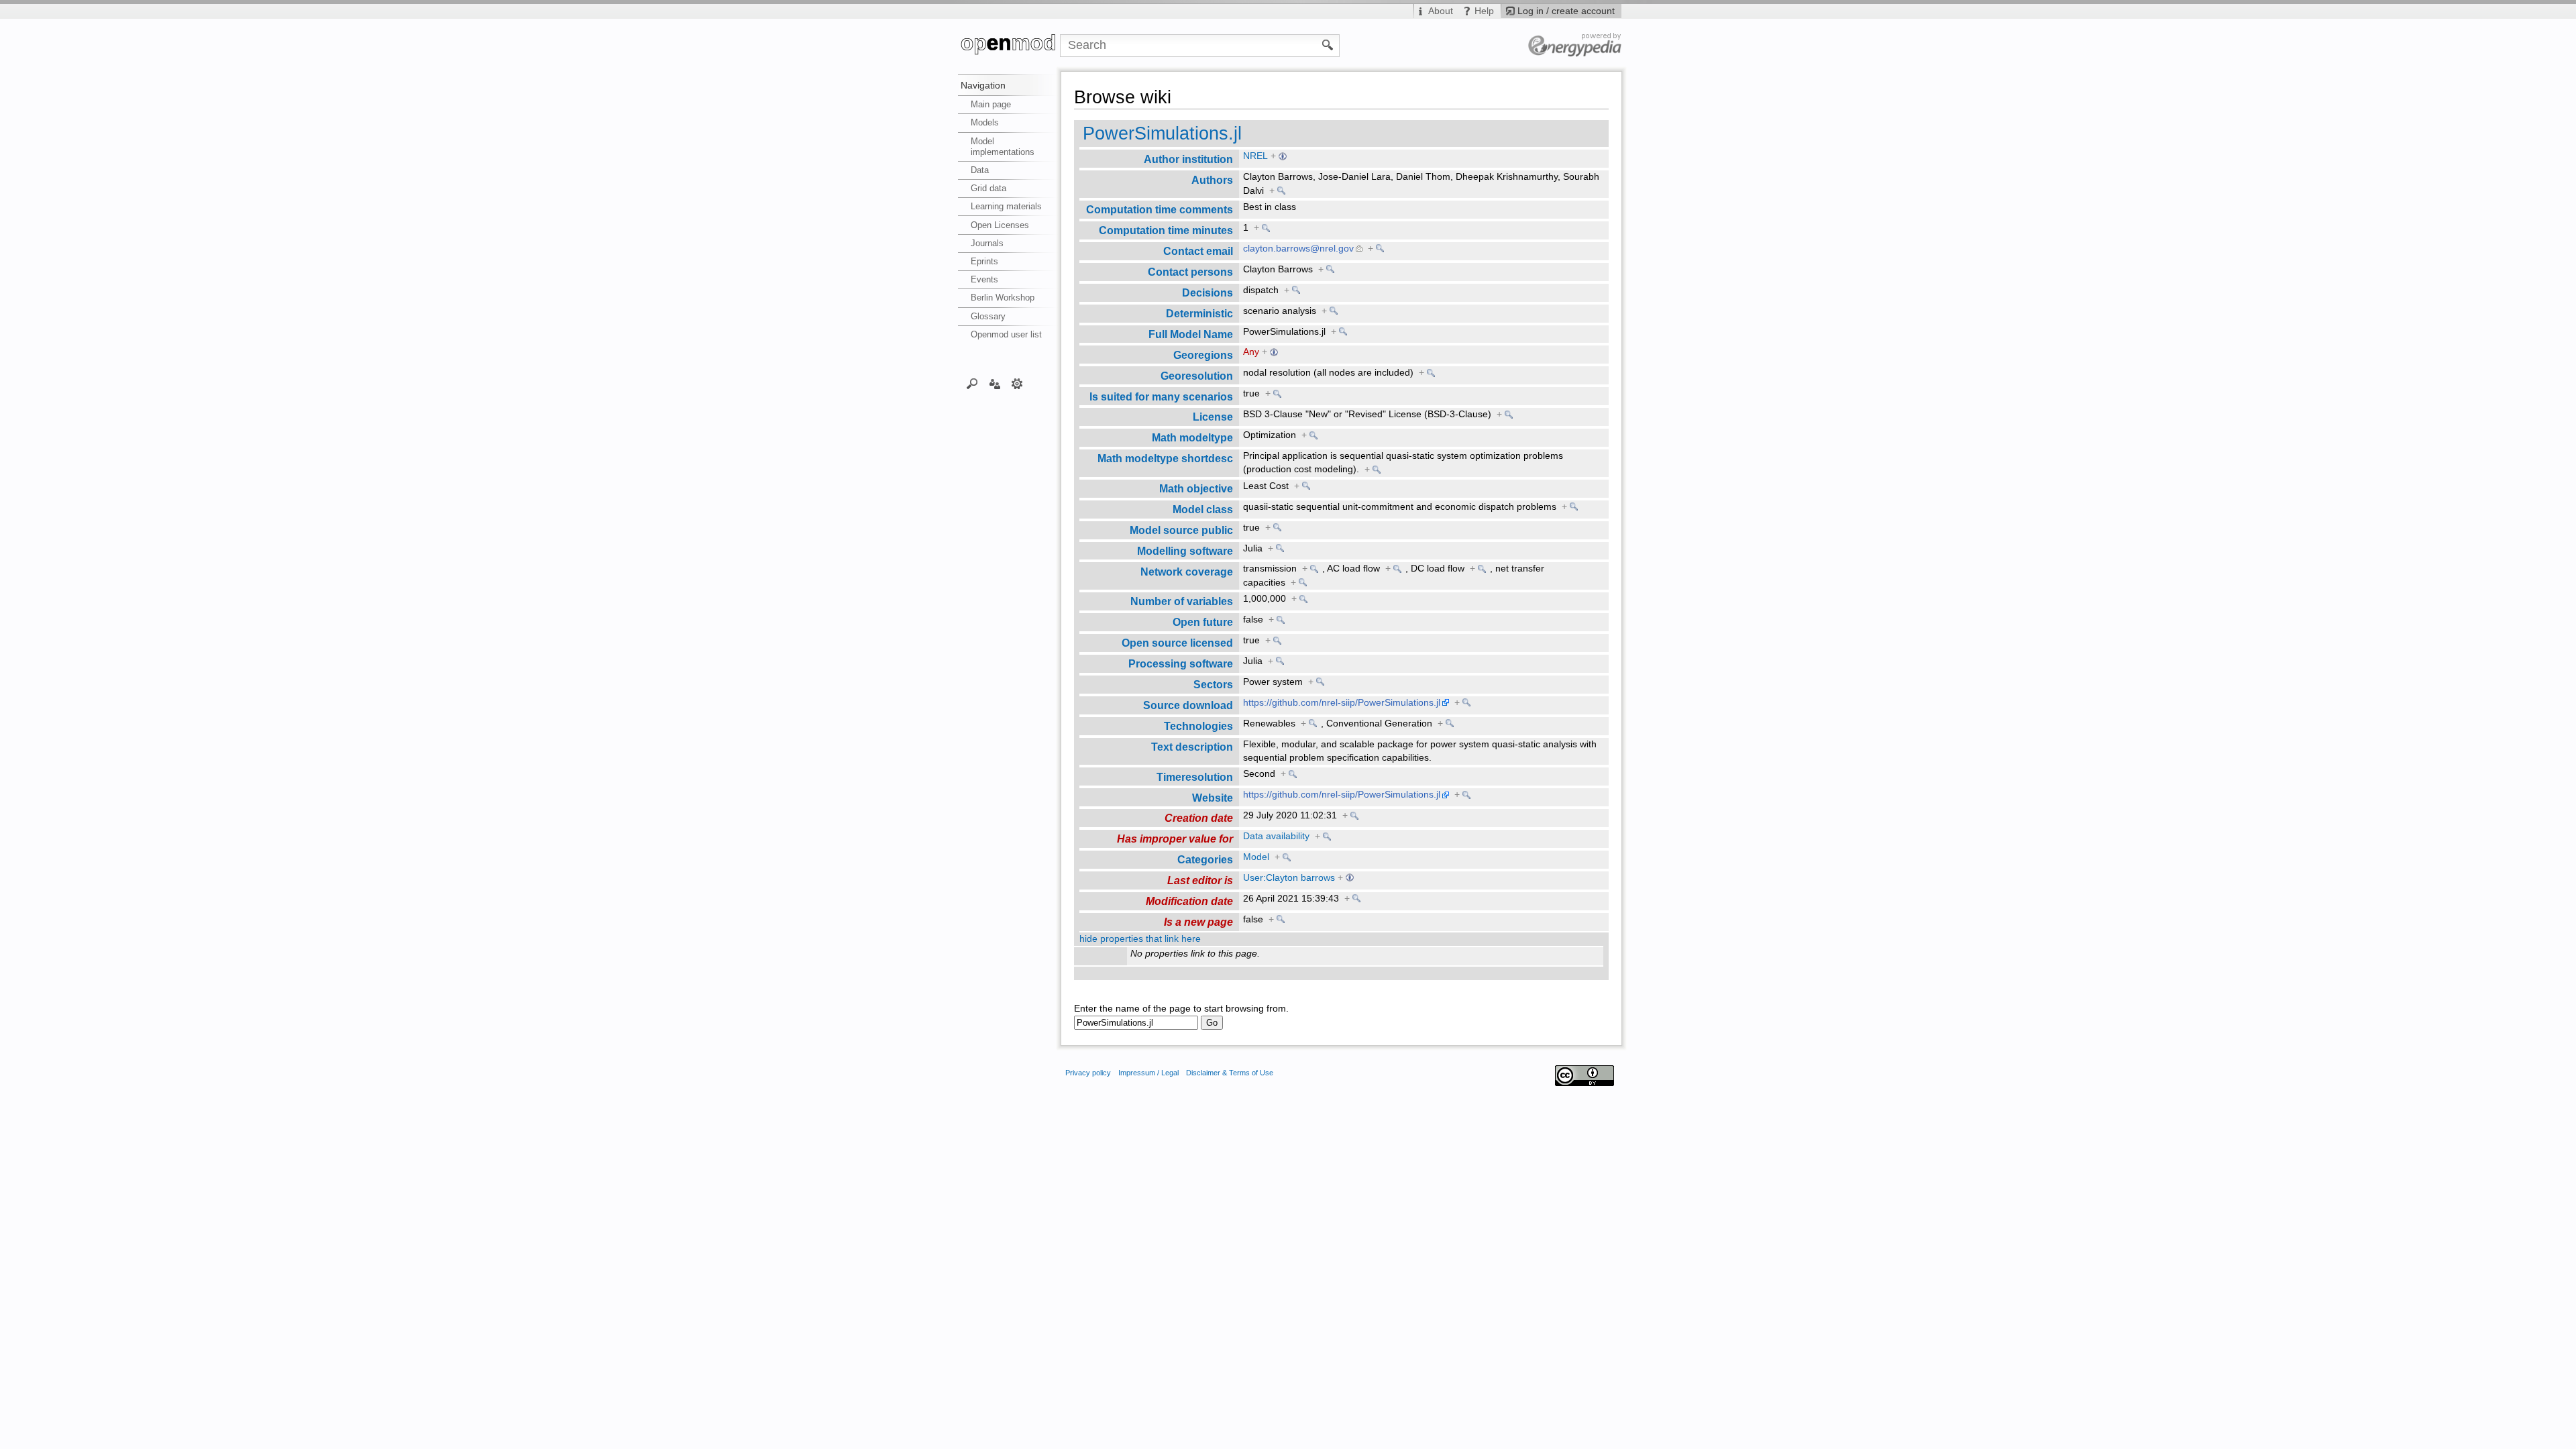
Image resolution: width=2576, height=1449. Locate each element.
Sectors (1213, 684)
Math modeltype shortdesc (1165, 458)
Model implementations (1003, 147)
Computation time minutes (1166, 230)
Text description (1192, 747)
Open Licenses (1000, 225)
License (1213, 417)
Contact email (1198, 251)
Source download (1188, 705)
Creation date (1199, 818)
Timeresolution (1195, 777)
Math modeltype (1192, 437)
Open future (1203, 622)
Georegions (1203, 355)
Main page (991, 104)
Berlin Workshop (1003, 298)
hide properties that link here (1140, 939)
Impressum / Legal (1148, 1073)
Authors (1212, 180)
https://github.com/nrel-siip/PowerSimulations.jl (1342, 703)
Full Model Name (1191, 334)
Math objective (1196, 488)
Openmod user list (1006, 334)
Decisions (1207, 292)
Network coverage (1187, 572)
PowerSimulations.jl (1162, 133)
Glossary (988, 316)
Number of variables (1182, 601)
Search (972, 383)
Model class (1203, 509)
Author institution (1188, 159)
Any (1251, 352)
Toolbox (1017, 383)
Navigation (983, 85)
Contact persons (1190, 272)
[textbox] (1136, 1023)
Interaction (995, 383)
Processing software (1181, 663)
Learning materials (1006, 206)
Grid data (988, 188)
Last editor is (1200, 880)
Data (980, 170)
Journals (987, 243)
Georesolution (1197, 376)
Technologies (1198, 726)
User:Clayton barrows (1289, 878)
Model (1256, 857)
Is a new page (1198, 922)
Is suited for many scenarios (1161, 396)
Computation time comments (1160, 209)
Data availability (1276, 836)
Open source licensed (1177, 643)
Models (985, 122)
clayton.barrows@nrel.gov (1298, 249)
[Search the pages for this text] (1328, 44)
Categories (1205, 859)
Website (1213, 798)
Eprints (984, 261)
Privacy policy (1088, 1073)
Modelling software (1185, 551)
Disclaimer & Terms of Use (1230, 1073)
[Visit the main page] (1009, 46)
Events (984, 279)
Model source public (1181, 530)
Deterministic (1199, 313)
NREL (1255, 156)
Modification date (1189, 901)
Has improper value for (1175, 839)
